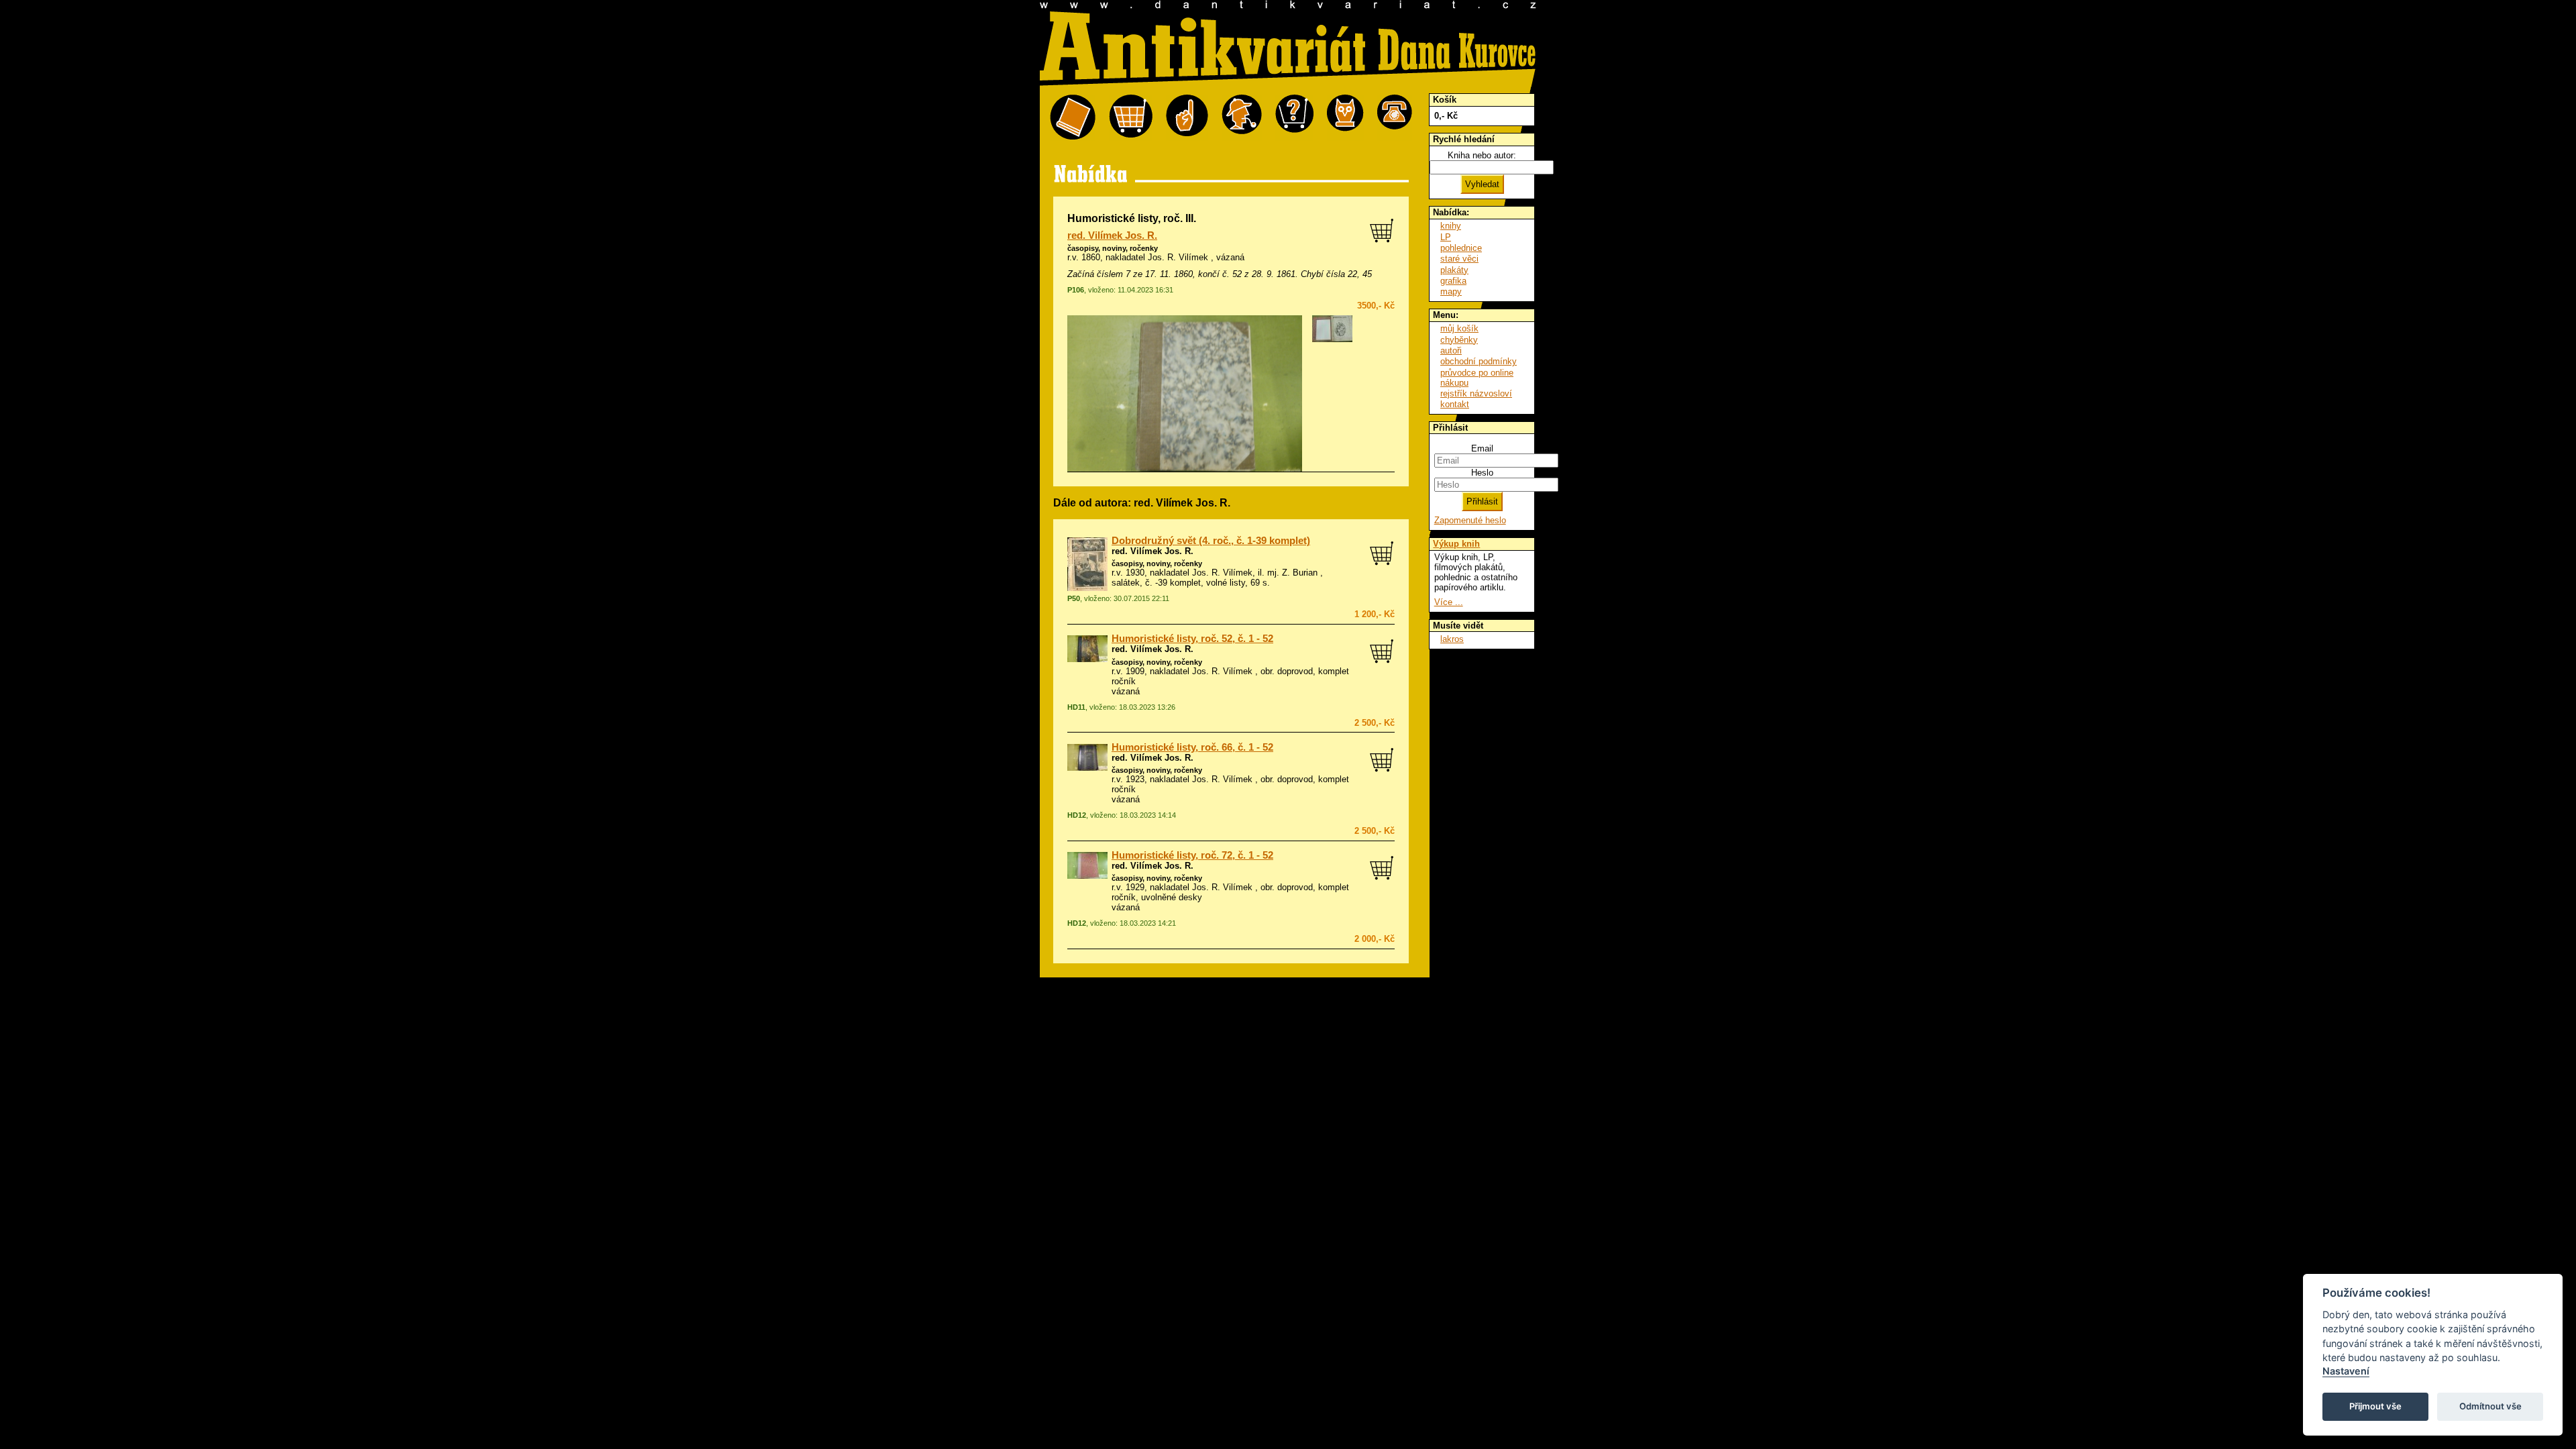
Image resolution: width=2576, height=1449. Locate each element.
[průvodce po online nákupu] (1294, 118)
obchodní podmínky (1479, 361)
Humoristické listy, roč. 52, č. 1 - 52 (1192, 639)
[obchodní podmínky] (1187, 118)
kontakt (1455, 404)
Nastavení (2346, 1371)
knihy (1451, 226)
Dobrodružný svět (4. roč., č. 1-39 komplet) (1211, 541)
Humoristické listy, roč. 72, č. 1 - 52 (1192, 855)
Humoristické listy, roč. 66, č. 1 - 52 (1192, 747)
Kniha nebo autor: (1482, 155)
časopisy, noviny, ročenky (1113, 248)
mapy (1451, 291)
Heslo (1482, 473)
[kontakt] (1395, 118)
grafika (1453, 281)
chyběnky (1459, 340)
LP (1446, 237)
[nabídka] (1073, 118)
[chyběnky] (1242, 118)
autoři (1451, 351)
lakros (1452, 639)
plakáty (1454, 270)
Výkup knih (1456, 544)
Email (1482, 448)
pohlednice (1461, 248)
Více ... (1449, 602)
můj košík (1459, 328)
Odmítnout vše (2490, 1406)
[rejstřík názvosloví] (1345, 118)
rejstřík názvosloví (1476, 393)
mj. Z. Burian (1292, 573)
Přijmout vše (2375, 1406)
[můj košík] (1131, 118)
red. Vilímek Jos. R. (1112, 235)
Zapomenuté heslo (1470, 520)
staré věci (1459, 259)
